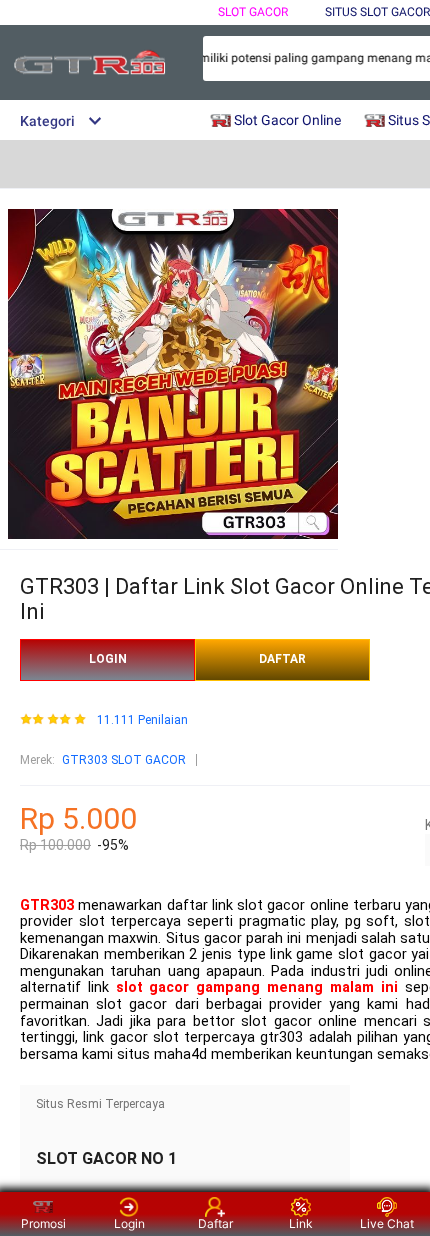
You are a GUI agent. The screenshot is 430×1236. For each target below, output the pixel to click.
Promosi (43, 1223)
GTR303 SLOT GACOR (124, 760)
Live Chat (387, 1223)
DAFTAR (282, 659)
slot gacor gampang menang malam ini (257, 987)
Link (301, 1223)
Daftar (215, 1223)
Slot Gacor (253, 12)
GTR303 (47, 905)
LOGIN (108, 659)
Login (129, 1223)
